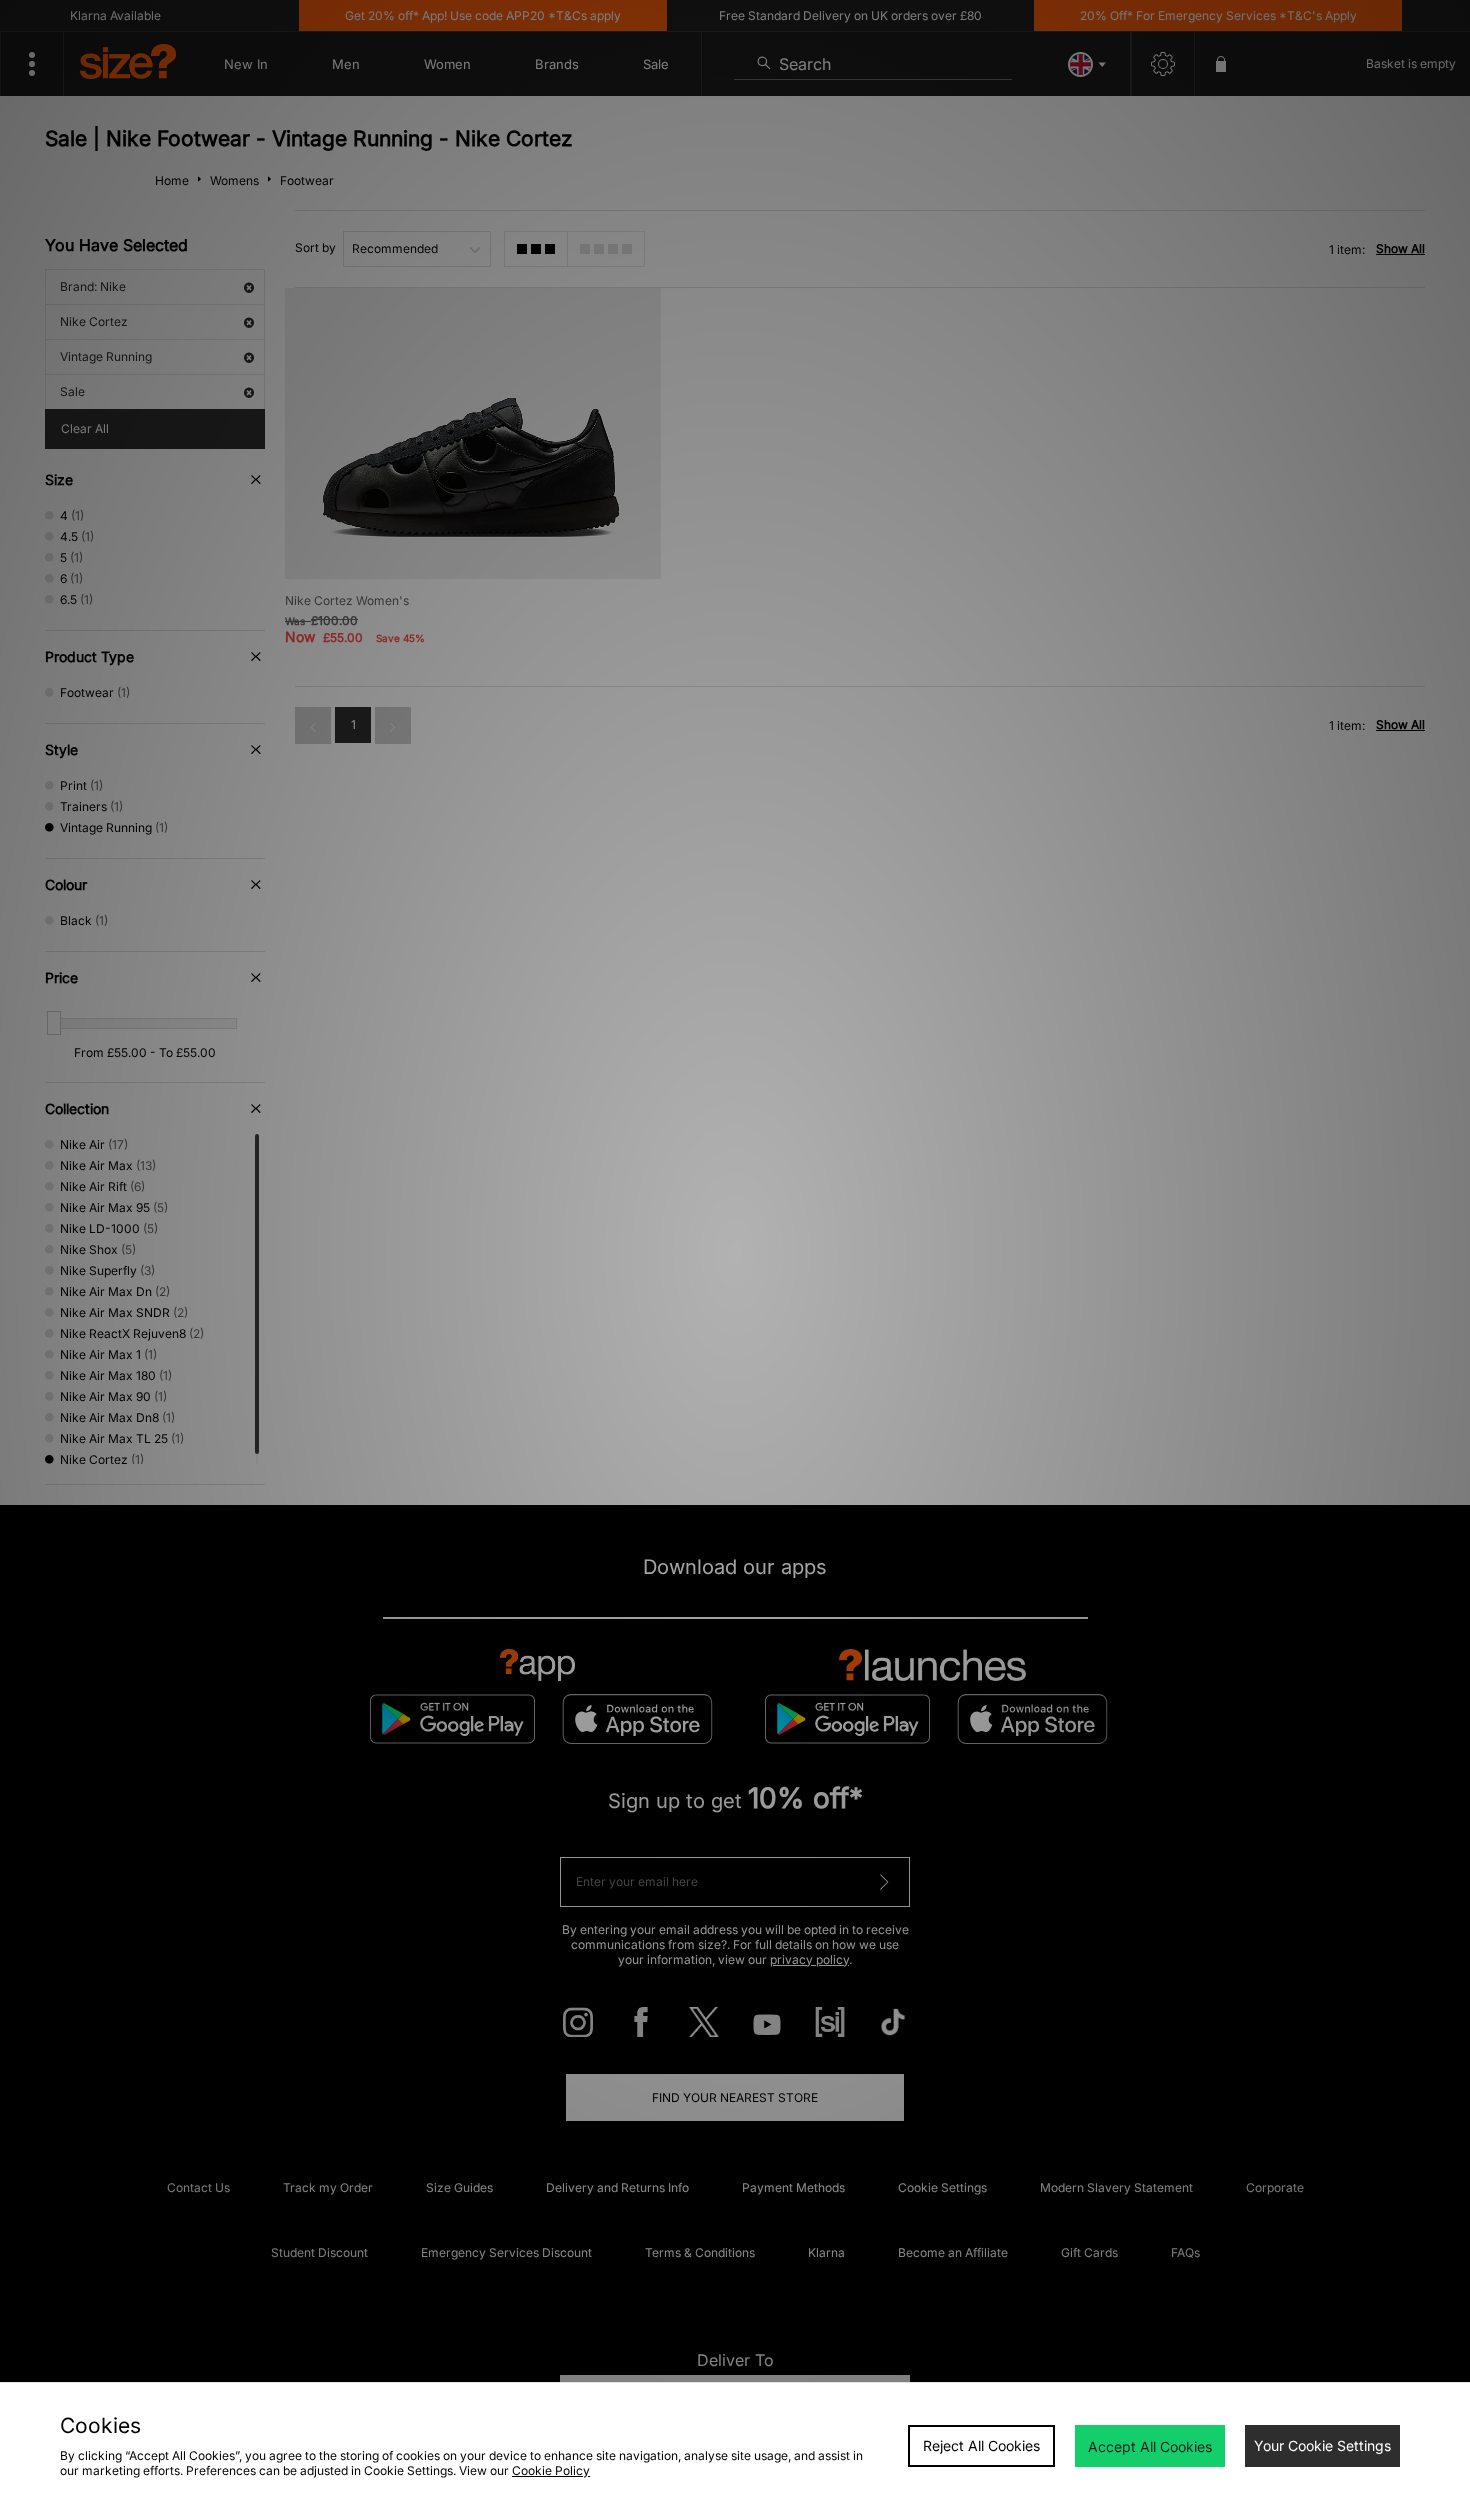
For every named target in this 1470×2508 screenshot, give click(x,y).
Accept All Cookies (1150, 2446)
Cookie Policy (551, 2470)
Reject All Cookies (981, 2445)
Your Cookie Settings (1322, 2445)
